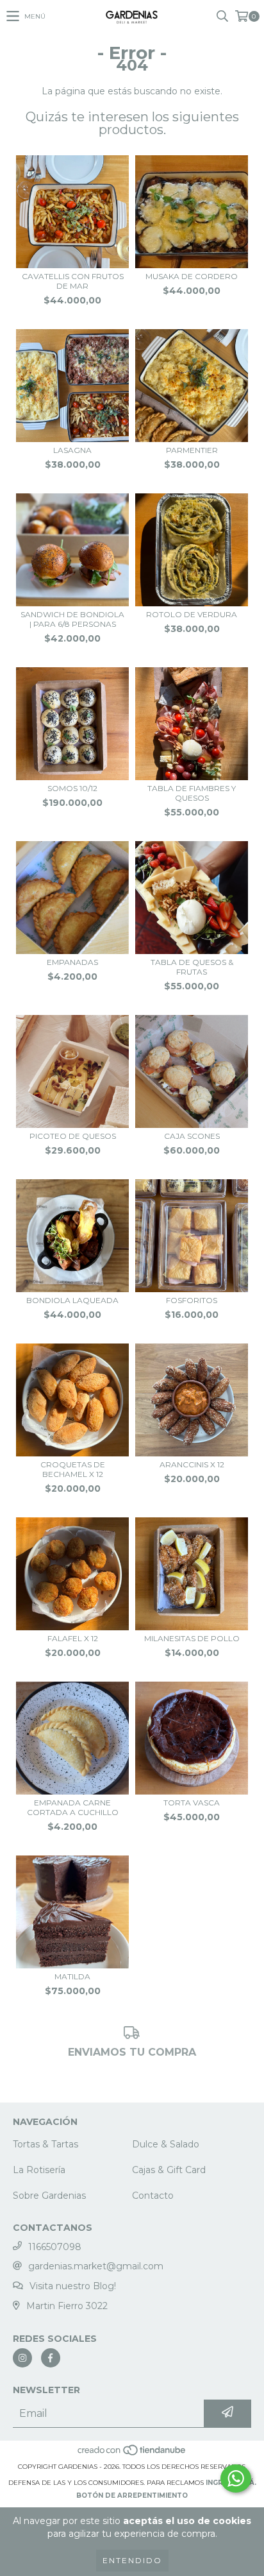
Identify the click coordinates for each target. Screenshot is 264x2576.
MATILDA (72, 1976)
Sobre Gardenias (49, 2196)
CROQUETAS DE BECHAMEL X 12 (73, 1469)
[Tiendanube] (132, 2454)
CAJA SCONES (192, 1136)
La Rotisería (39, 2170)
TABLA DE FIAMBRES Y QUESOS (192, 793)
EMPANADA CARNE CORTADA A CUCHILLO (73, 1807)
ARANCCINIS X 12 (192, 1464)
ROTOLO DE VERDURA (192, 614)
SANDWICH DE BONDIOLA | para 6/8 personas (72, 619)
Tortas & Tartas (45, 2144)
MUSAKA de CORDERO (192, 276)
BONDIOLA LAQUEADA (72, 1300)
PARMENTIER (192, 450)
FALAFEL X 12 (73, 1638)
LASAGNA (72, 450)
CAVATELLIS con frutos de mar (73, 281)
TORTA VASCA (192, 1803)
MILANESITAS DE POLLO (192, 1638)
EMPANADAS (72, 962)
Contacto (153, 2196)
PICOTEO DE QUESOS (73, 1136)
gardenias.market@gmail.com (96, 2266)
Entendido (132, 2560)
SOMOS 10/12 (72, 788)
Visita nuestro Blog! (73, 2286)
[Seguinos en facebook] (51, 2358)
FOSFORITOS (192, 1300)
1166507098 (55, 2247)
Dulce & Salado (166, 2144)
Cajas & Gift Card (169, 2170)
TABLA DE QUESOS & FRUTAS (192, 967)
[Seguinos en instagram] (22, 2358)
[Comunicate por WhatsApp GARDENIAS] (236, 2478)
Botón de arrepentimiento (132, 2495)
